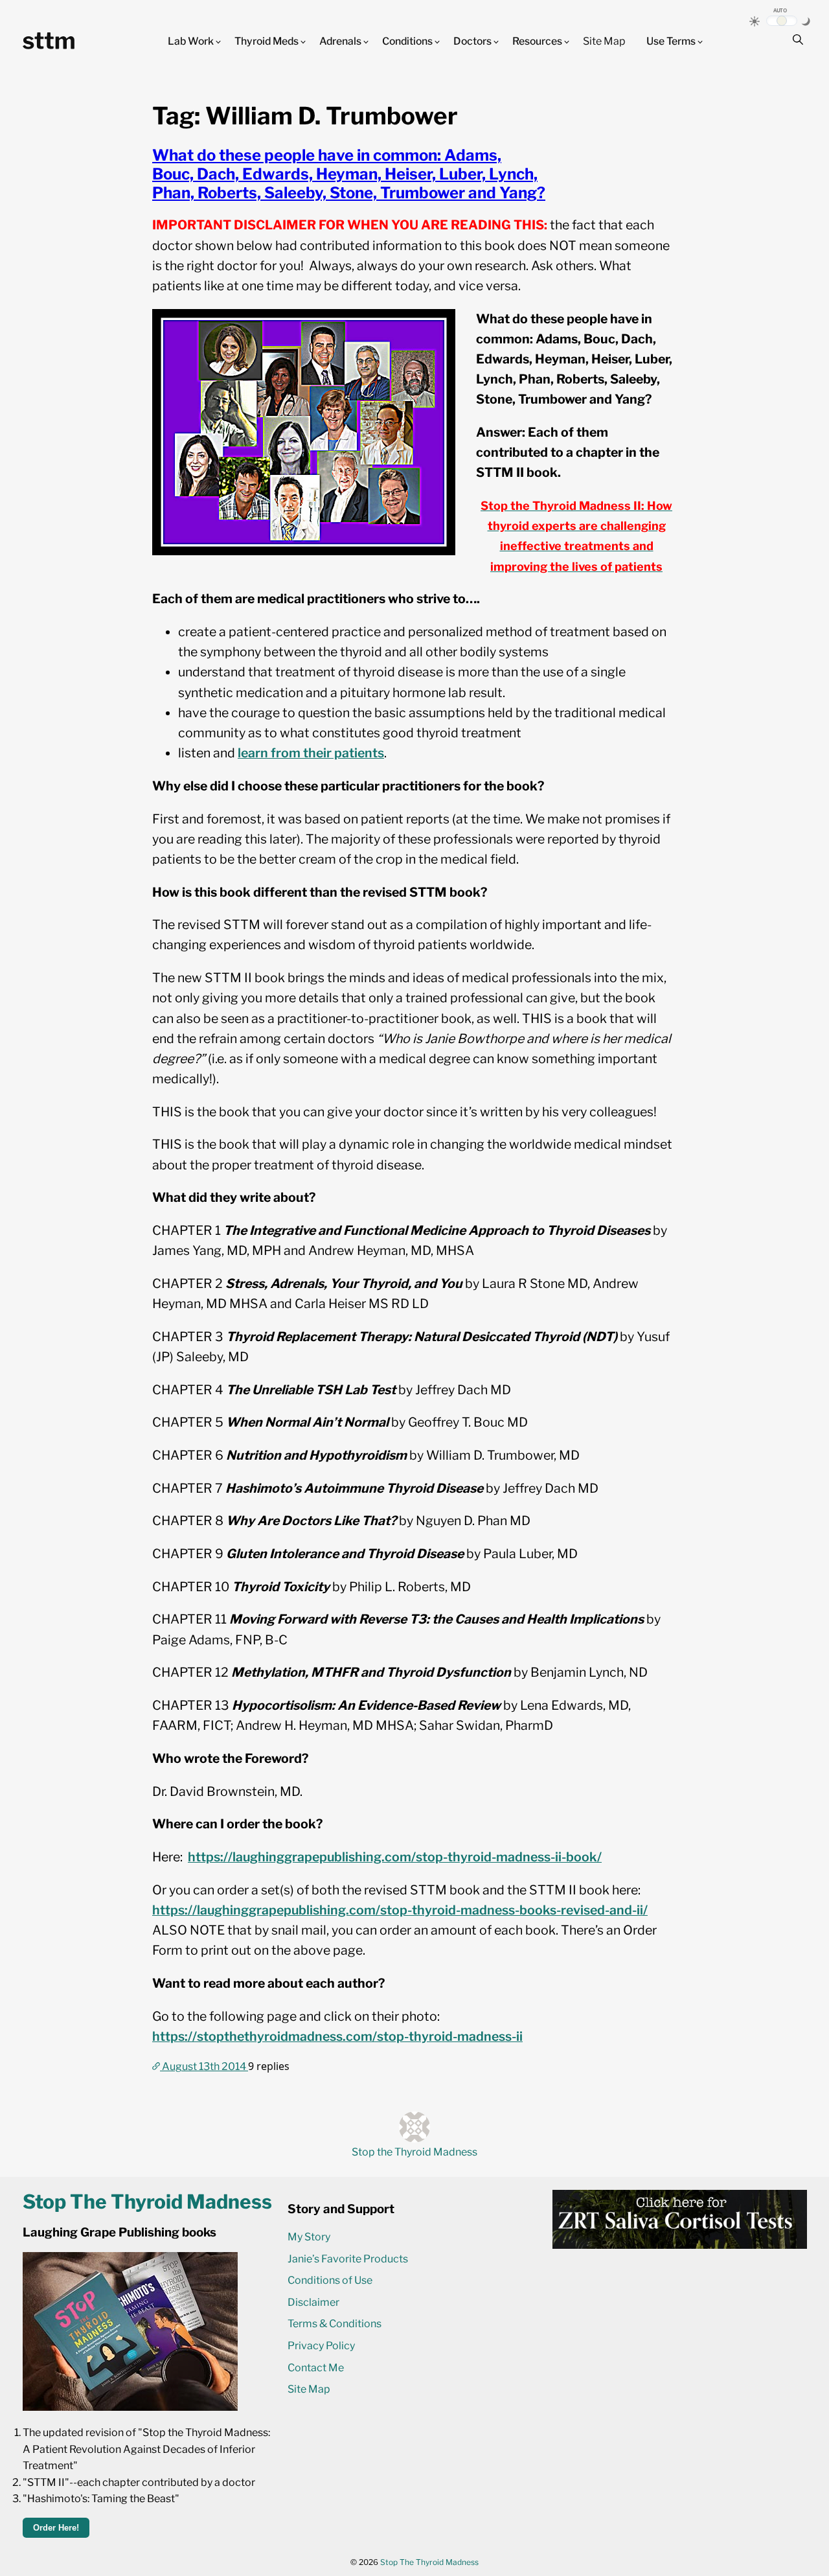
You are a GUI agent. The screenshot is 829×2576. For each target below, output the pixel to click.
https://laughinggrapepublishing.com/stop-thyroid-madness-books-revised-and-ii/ (400, 1910)
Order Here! (56, 2528)
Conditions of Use (330, 2280)
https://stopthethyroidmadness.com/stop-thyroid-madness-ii (337, 2036)
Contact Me (316, 2368)
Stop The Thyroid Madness (429, 2562)
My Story (309, 2237)
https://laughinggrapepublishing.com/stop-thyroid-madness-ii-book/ (395, 1857)
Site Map (604, 41)
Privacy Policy (321, 2346)
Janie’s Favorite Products (348, 2259)
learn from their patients (311, 753)
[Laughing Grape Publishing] (130, 2407)
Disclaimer (313, 2302)
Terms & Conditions (335, 2324)
